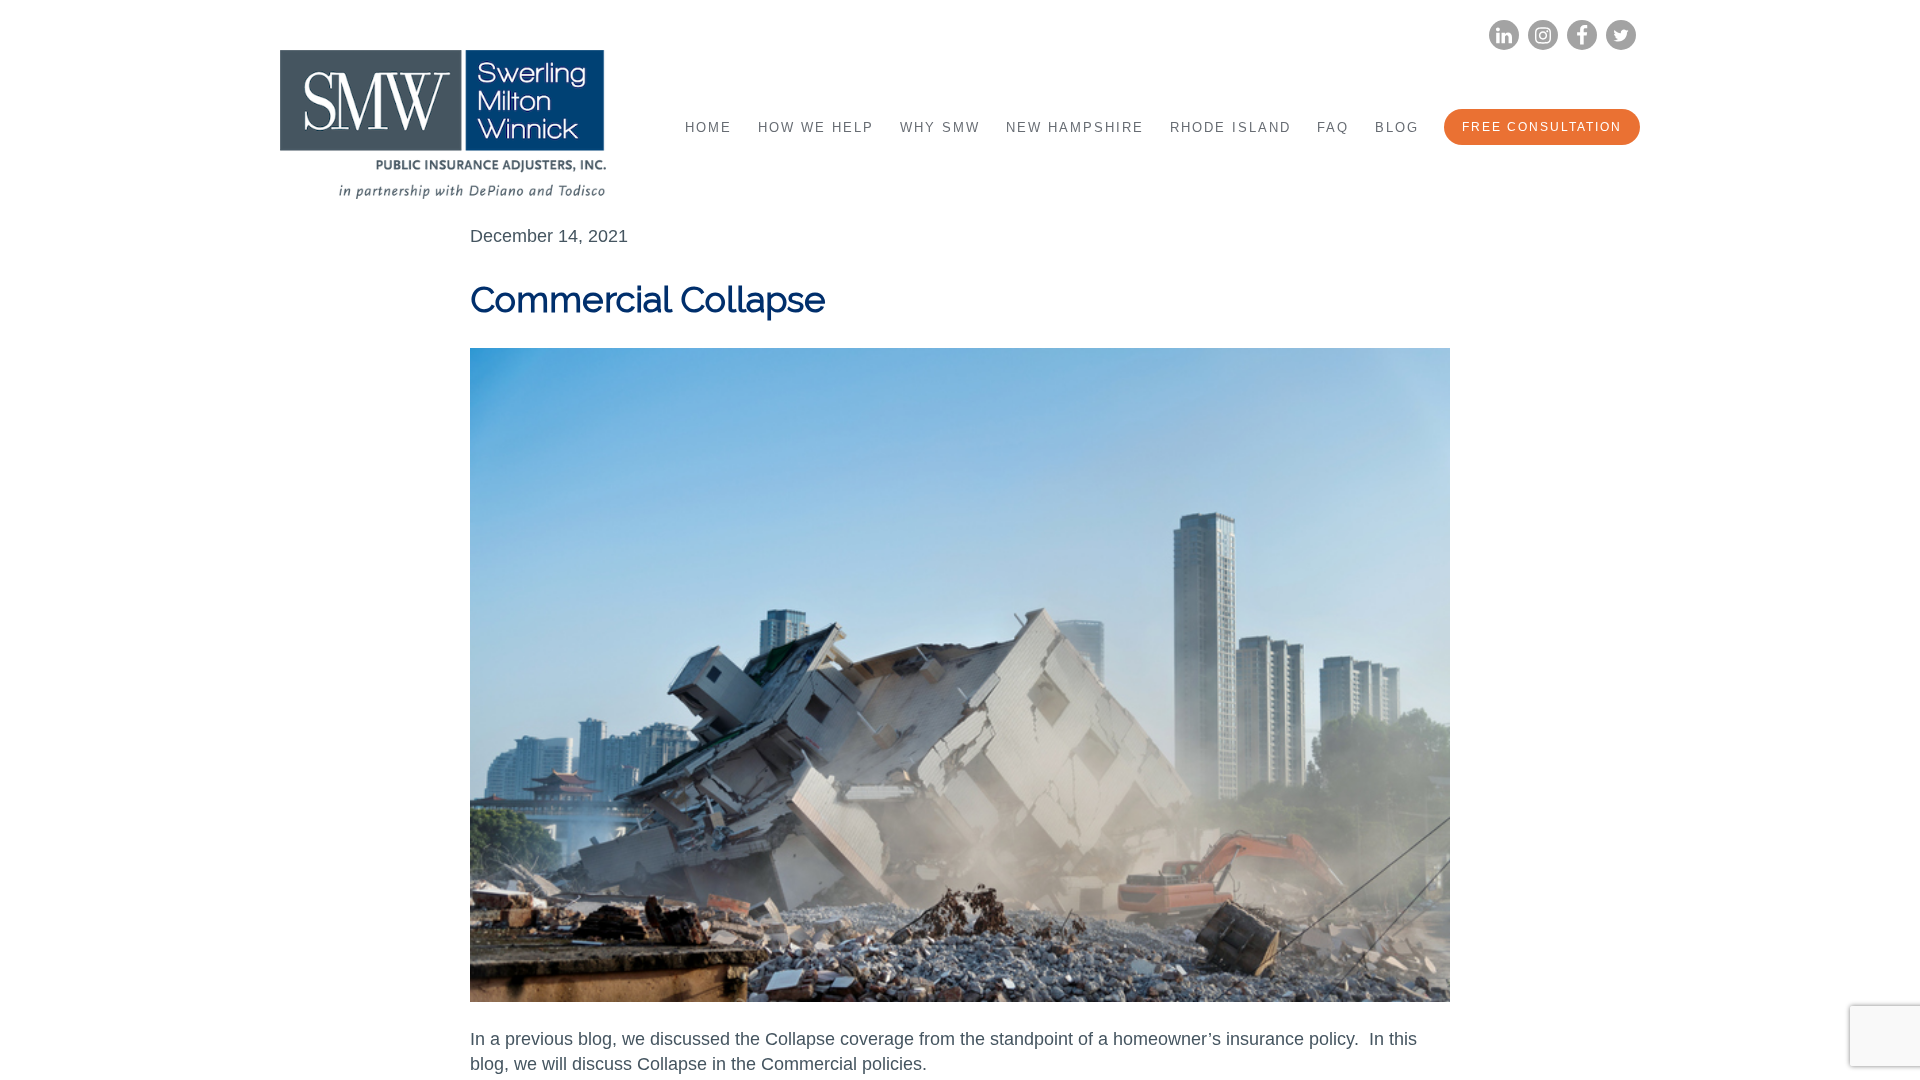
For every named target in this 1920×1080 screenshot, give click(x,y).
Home (708, 127)
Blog (1397, 127)
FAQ (1333, 127)
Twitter (1621, 35)
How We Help (816, 127)
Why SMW (940, 127)
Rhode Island (1230, 127)
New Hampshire (1075, 127)
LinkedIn (1504, 35)
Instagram (1543, 35)
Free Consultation (1542, 127)
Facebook (1582, 35)
